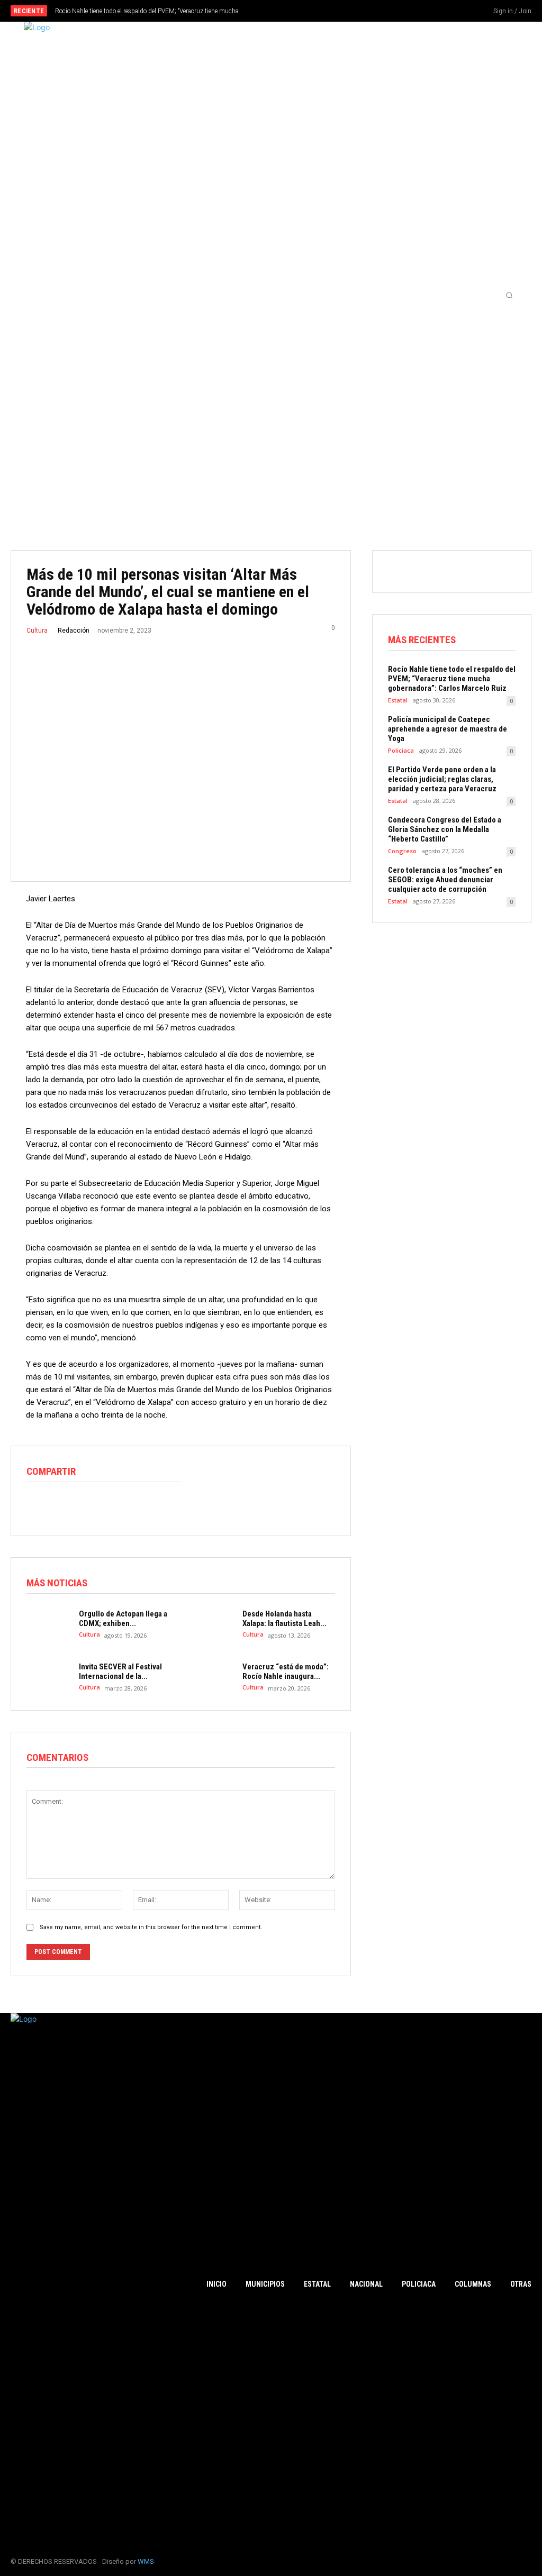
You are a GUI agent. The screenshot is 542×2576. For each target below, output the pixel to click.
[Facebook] (421, 12)
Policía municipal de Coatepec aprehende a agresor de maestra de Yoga (448, 729)
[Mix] (134, 1505)
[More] (184, 1505)
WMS (146, 2561)
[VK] (159, 1505)
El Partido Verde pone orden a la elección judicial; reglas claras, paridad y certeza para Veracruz (442, 779)
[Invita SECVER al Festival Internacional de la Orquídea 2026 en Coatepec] (48, 1677)
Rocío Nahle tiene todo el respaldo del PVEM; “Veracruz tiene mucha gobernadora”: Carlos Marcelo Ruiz (452, 679)
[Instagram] (438, 12)
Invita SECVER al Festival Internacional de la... (120, 1671)
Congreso (402, 851)
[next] (299, 11)
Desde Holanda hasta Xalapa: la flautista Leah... (284, 1619)
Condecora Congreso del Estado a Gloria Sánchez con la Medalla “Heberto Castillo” (445, 829)
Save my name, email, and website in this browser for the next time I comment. (151, 1927)
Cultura (37, 631)
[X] (456, 12)
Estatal (398, 700)
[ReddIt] (86, 1505)
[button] (509, 295)
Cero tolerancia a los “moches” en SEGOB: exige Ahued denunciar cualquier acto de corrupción (445, 880)
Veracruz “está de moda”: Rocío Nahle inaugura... (286, 1671)
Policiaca (401, 750)
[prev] (282, 11)
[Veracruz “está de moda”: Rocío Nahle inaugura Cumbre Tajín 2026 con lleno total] (211, 1677)
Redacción (74, 631)
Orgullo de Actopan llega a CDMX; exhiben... (123, 1619)
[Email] (110, 1505)
